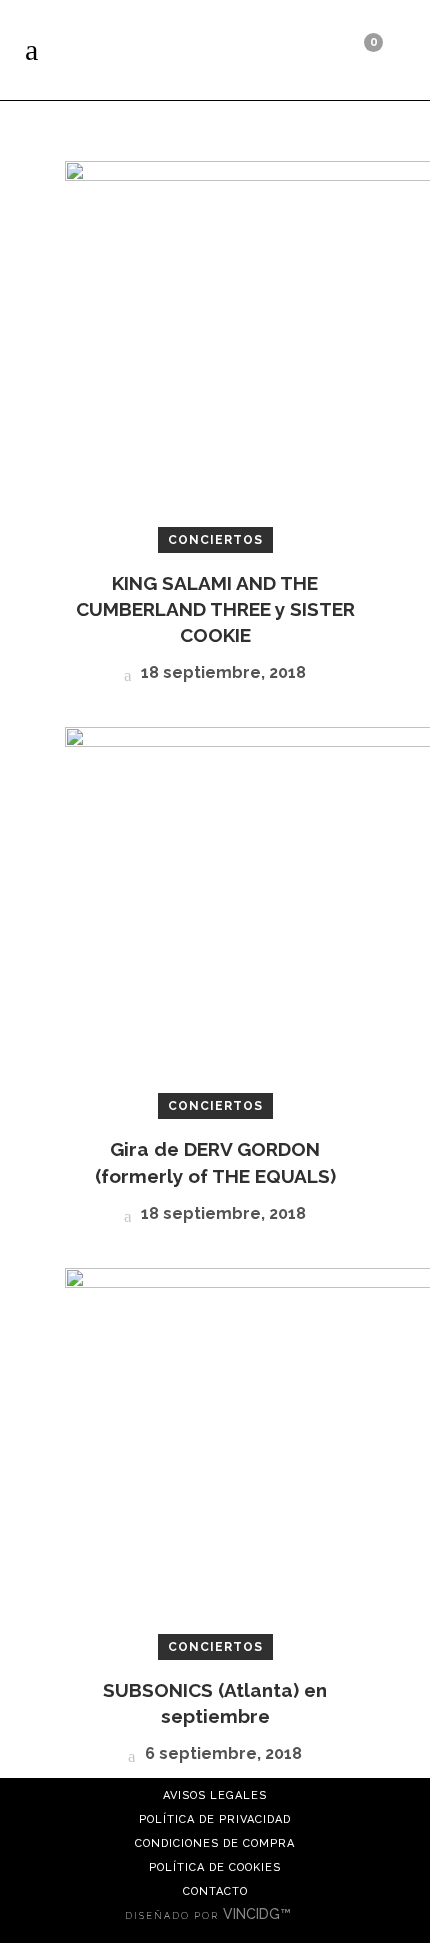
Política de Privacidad (215, 1819)
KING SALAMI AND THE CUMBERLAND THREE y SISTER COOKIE (215, 609)
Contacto (215, 1891)
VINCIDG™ (259, 1914)
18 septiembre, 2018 (221, 672)
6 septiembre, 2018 (221, 1753)
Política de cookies (215, 1867)
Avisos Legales (215, 1795)
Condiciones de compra (215, 1843)
